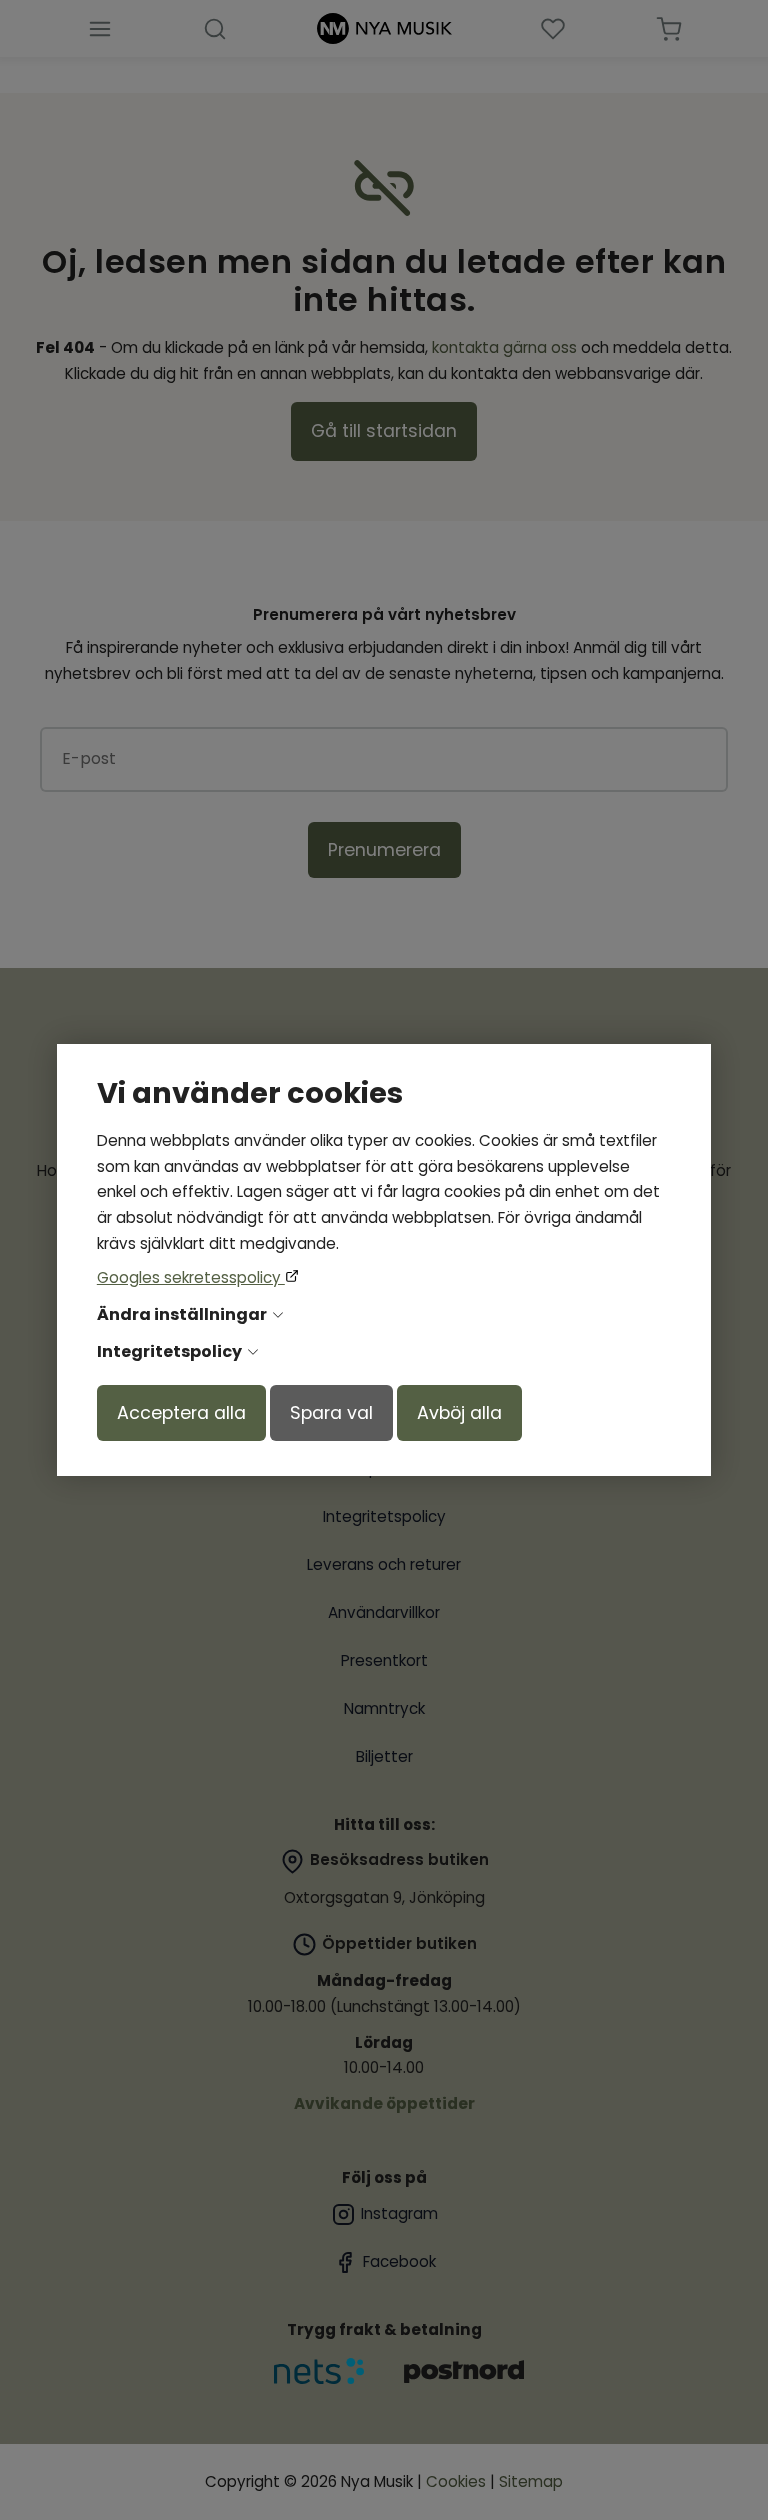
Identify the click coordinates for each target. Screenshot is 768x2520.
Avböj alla (459, 1413)
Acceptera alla (181, 1413)
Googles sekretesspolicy (191, 1277)
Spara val (331, 1413)
